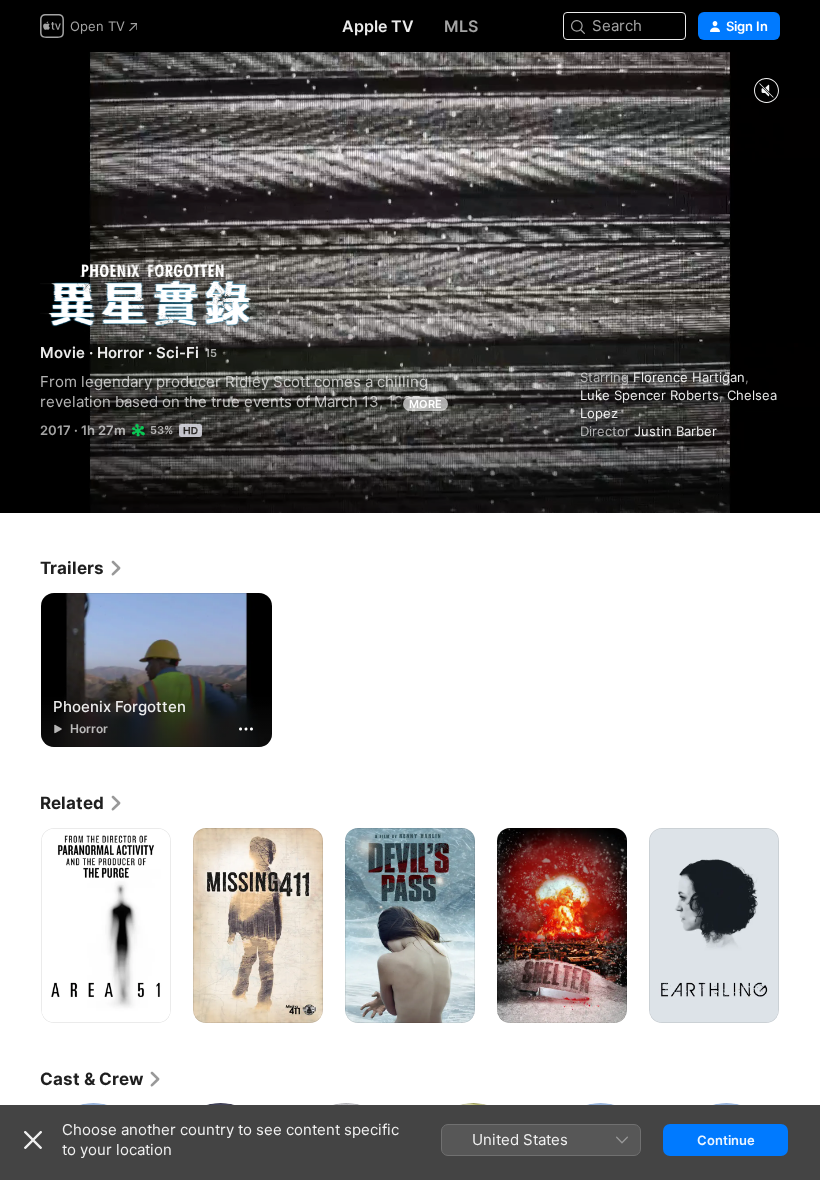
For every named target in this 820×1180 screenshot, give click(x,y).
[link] (82, 568)
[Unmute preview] (766, 91)
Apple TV (378, 26)
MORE (425, 404)
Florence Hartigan (689, 377)
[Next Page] (800, 926)
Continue (726, 1140)
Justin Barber (675, 431)
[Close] (33, 1140)
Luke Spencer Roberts (649, 395)
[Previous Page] (20, 926)
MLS (461, 26)
